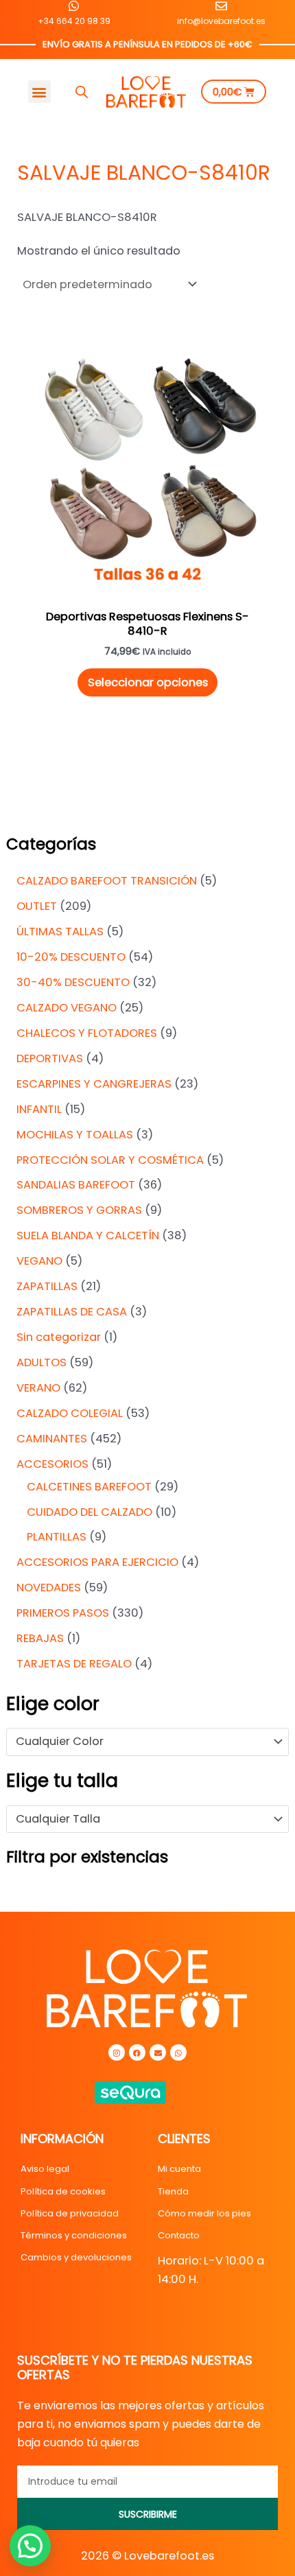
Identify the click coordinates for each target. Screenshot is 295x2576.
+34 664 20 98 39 (74, 21)
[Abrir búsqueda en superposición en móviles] (82, 92)
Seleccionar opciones (148, 682)
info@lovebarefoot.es (221, 21)
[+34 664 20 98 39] (74, 6)
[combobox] (147, 1742)
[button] (39, 92)
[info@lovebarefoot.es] (221, 6)
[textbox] (141, 1742)
